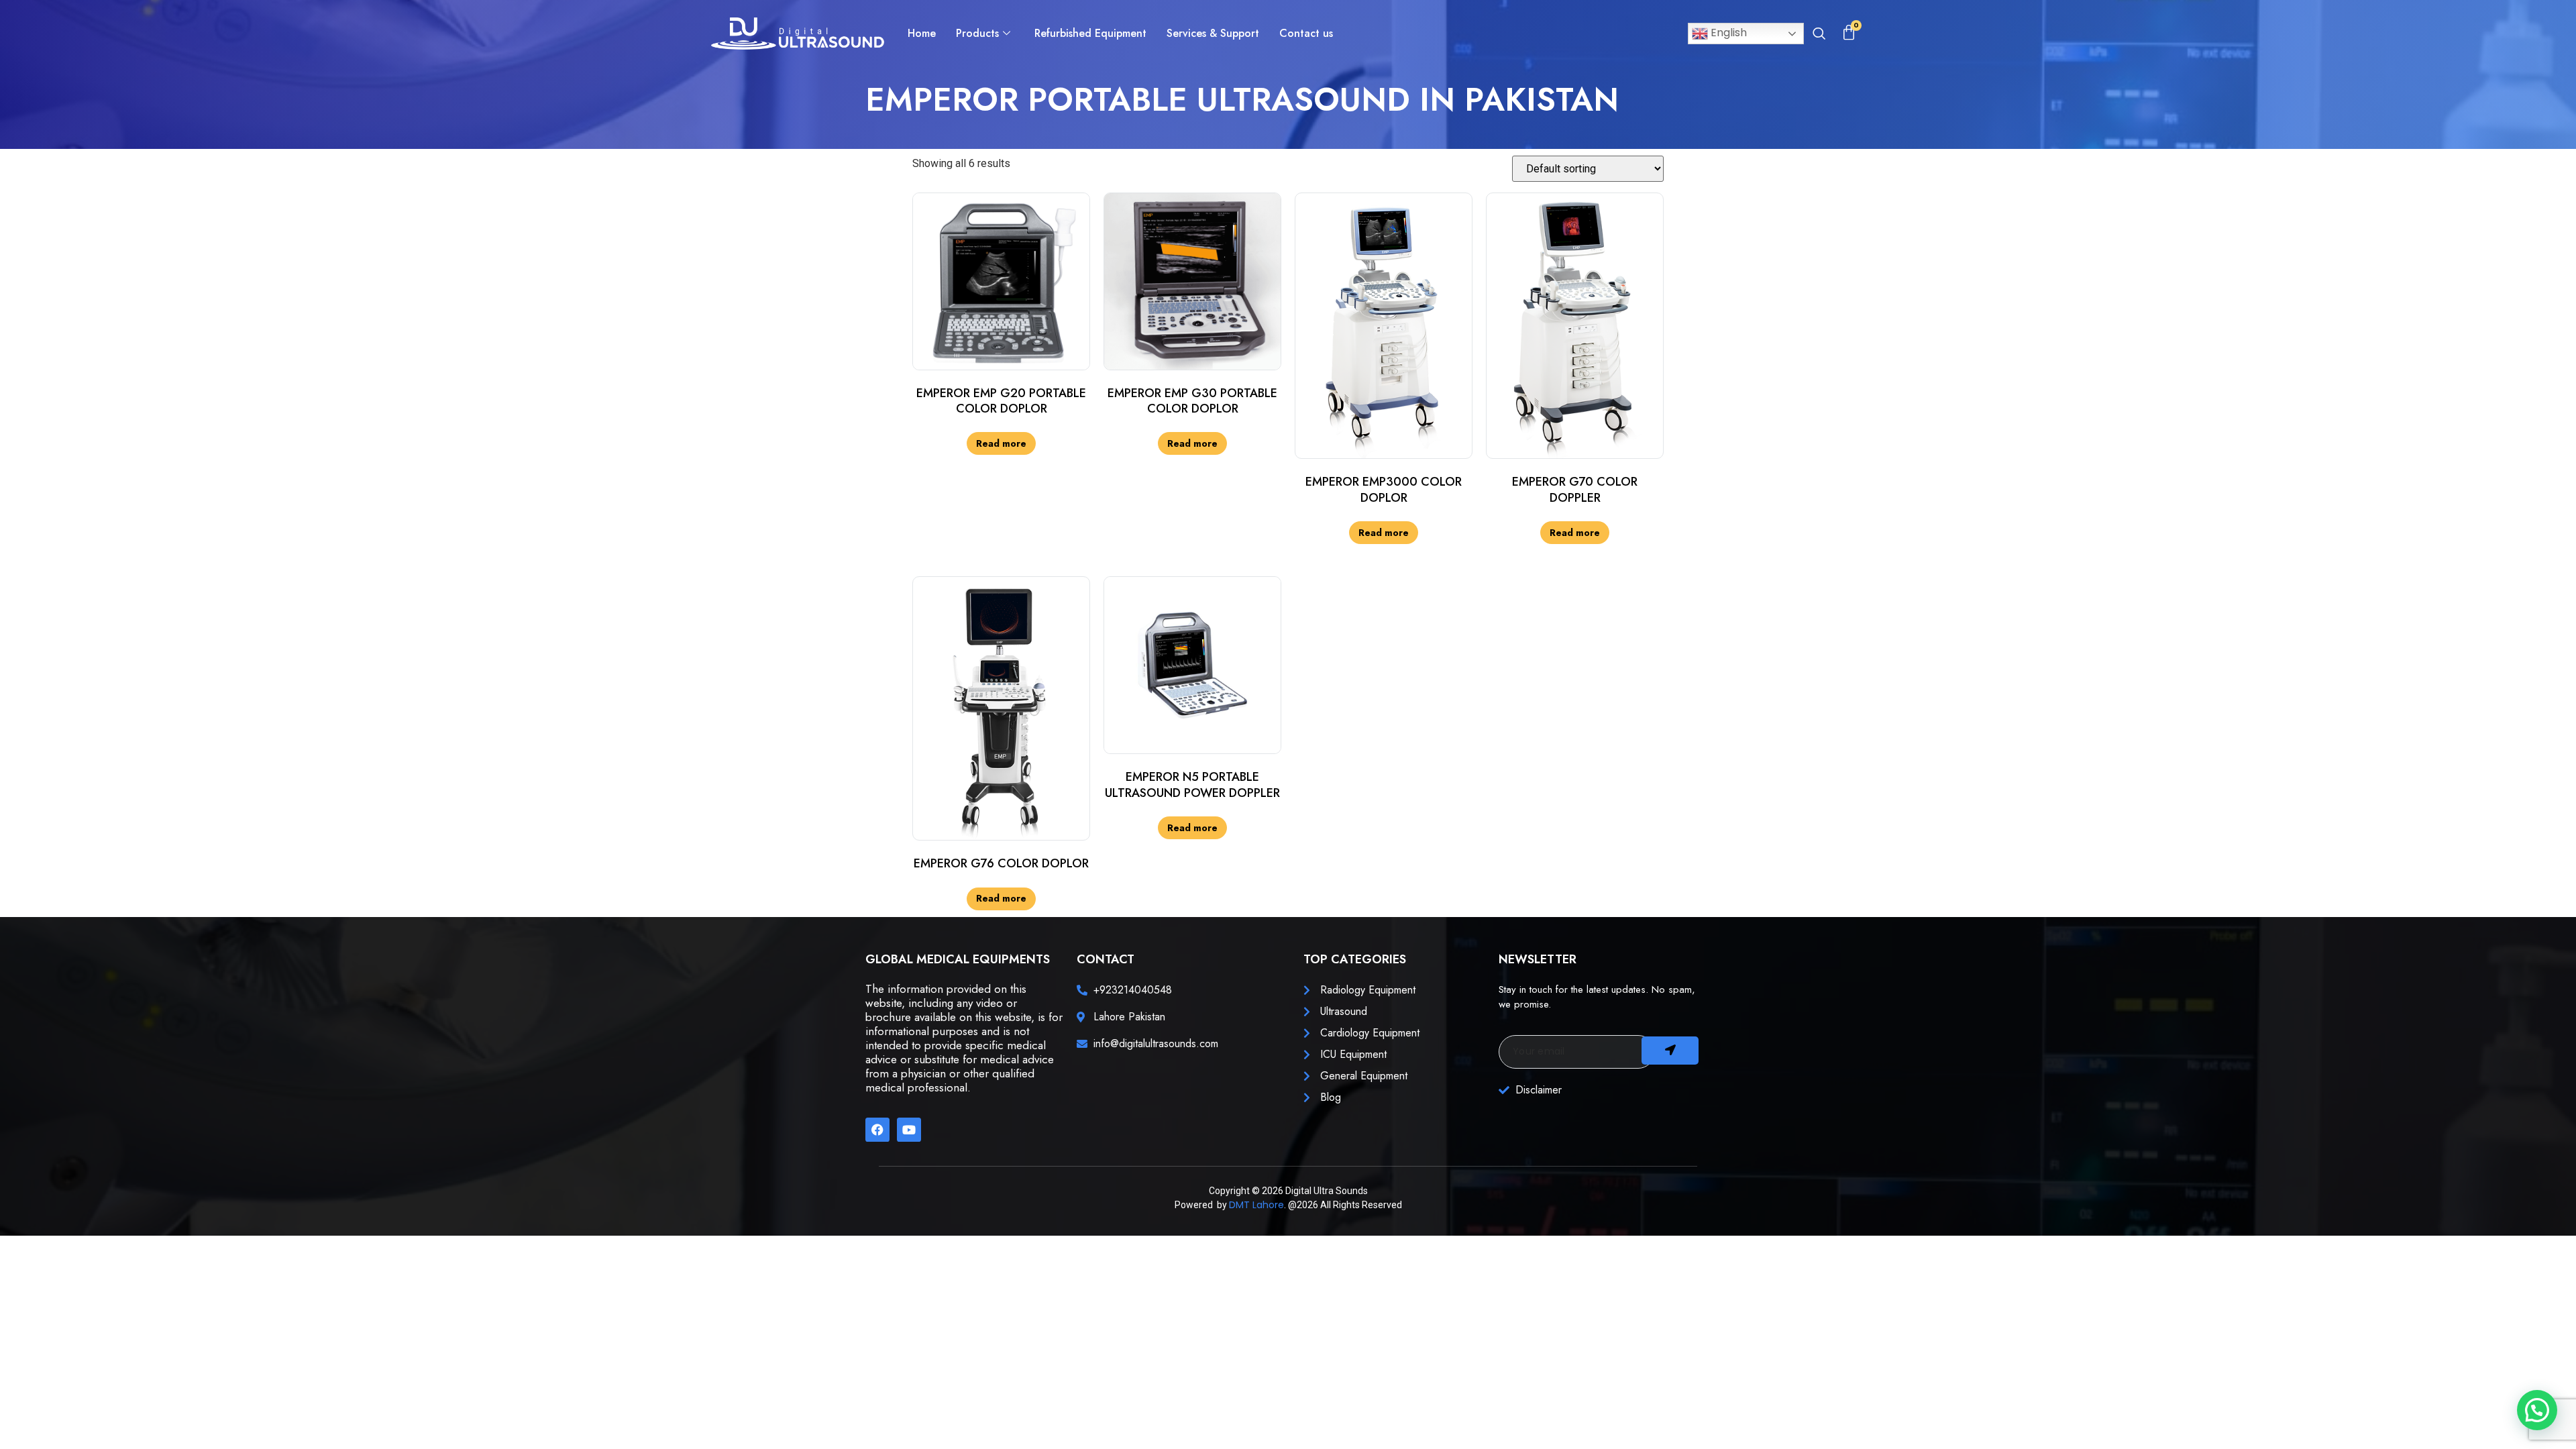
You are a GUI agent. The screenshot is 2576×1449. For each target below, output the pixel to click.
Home (922, 33)
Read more (1001, 443)
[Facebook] (877, 1130)
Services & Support (1213, 33)
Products (977, 33)
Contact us (1306, 33)
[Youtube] (909, 1130)
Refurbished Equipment (1090, 33)
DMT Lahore (1256, 1205)
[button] (1819, 35)
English (1727, 33)
